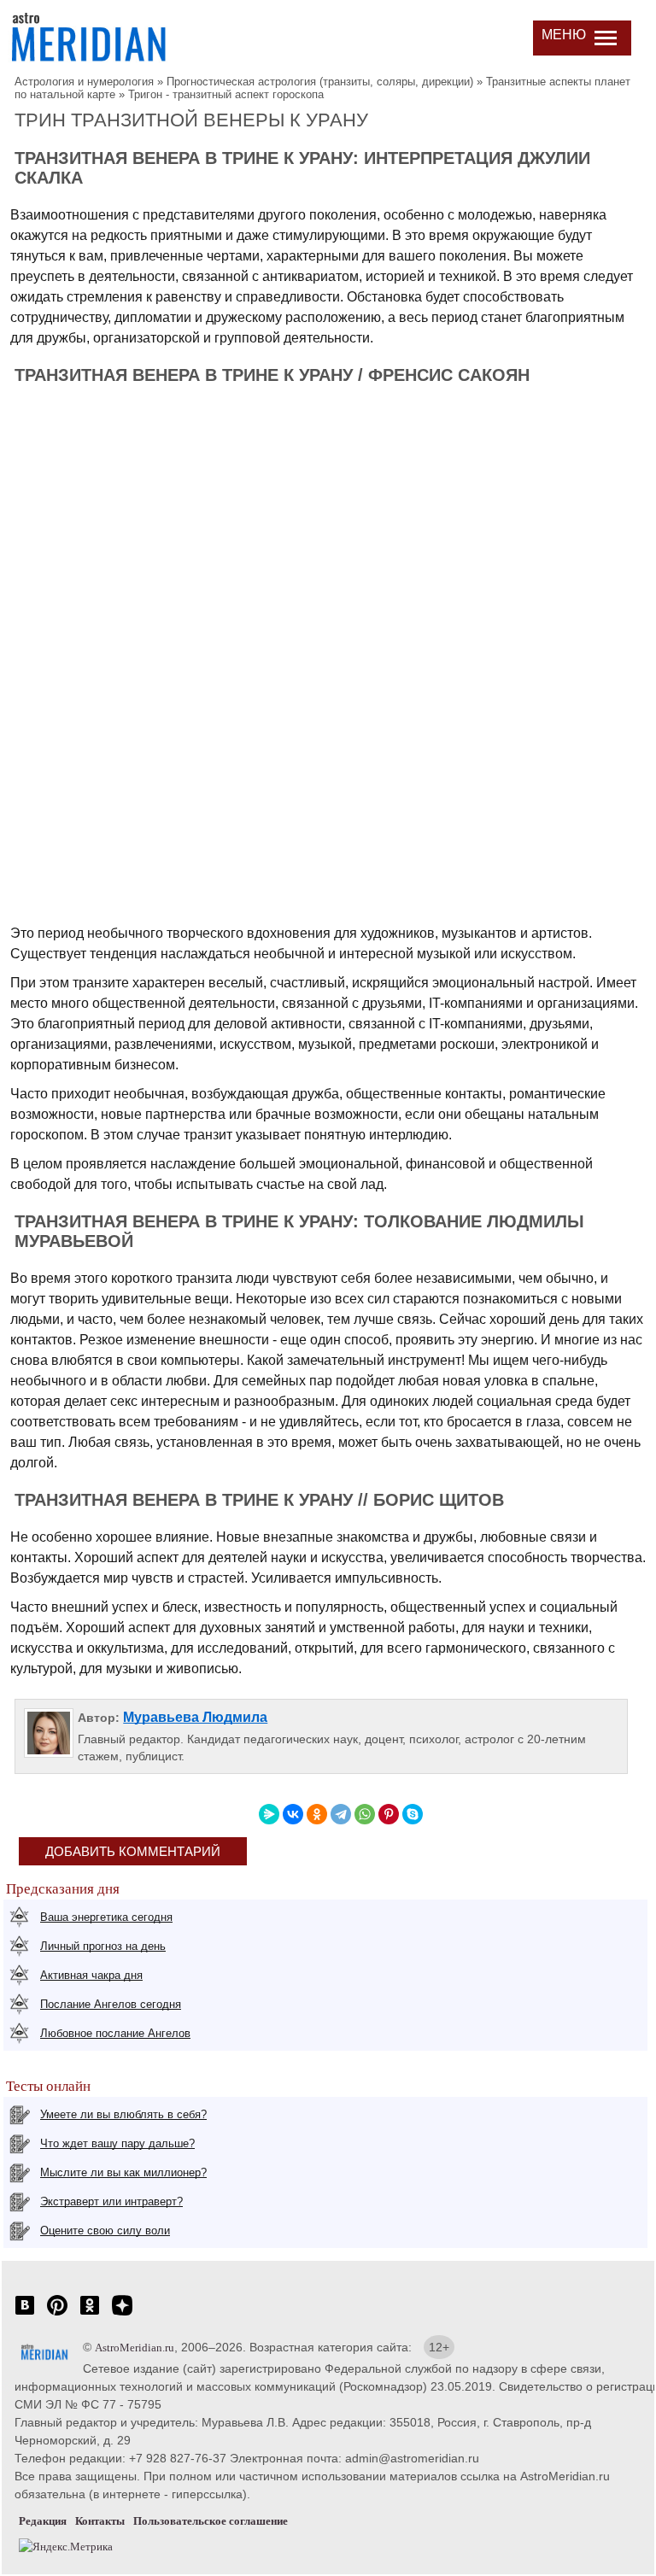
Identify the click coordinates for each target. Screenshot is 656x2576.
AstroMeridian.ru (135, 2348)
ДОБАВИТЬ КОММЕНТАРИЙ (133, 1851)
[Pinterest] (389, 1814)
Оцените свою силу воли (105, 2231)
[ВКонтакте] (293, 1814)
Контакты (100, 2521)
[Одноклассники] (317, 1814)
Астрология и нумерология (84, 82)
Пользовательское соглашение (211, 2521)
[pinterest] (57, 2314)
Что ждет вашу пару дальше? (117, 2143)
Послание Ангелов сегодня (111, 2004)
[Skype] (413, 1814)
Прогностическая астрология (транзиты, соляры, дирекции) (320, 82)
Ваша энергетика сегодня (106, 1917)
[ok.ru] (90, 2314)
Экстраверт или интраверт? (111, 2201)
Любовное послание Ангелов (115, 2033)
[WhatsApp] (365, 1814)
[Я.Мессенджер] (269, 1814)
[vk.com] (25, 2314)
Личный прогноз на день (103, 1946)
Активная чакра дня (91, 1975)
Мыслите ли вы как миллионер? (123, 2172)
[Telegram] (341, 1814)
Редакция (43, 2521)
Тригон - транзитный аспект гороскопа (226, 94)
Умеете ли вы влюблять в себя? (123, 2114)
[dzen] (122, 2314)
